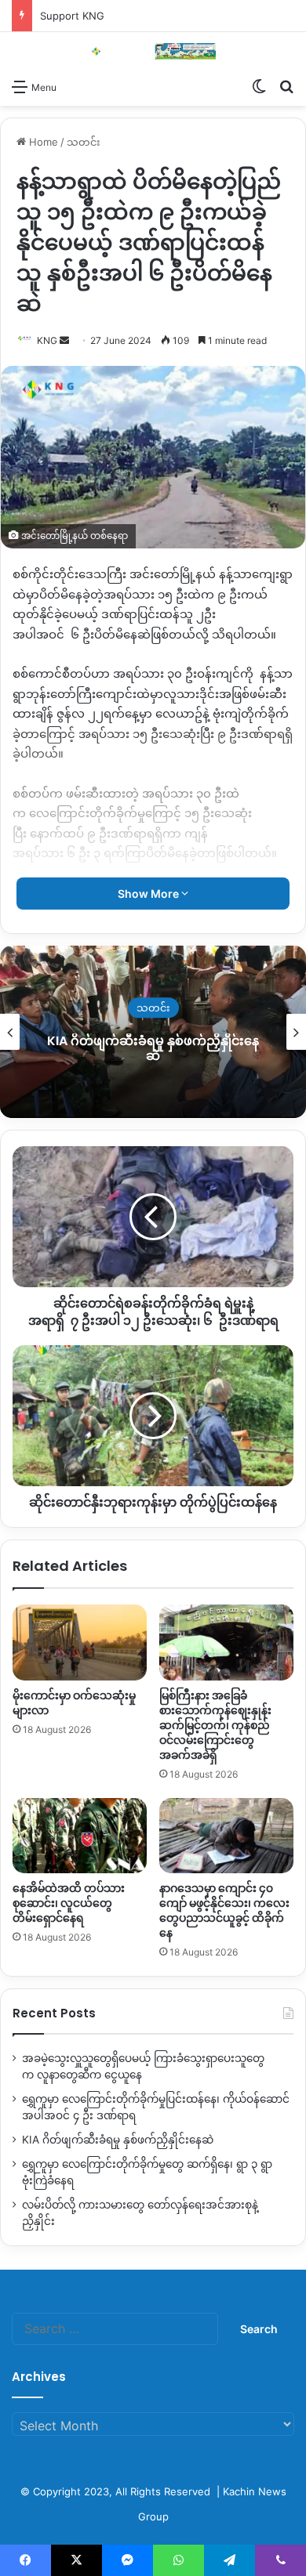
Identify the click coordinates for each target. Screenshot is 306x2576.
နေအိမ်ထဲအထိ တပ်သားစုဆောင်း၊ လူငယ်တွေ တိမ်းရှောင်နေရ (69, 1903)
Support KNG (72, 16)
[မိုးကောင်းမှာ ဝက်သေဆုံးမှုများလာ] (80, 1642)
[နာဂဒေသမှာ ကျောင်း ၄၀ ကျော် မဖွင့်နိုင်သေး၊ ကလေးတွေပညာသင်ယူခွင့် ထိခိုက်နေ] (226, 1836)
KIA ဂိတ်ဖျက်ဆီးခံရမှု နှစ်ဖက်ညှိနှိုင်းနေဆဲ (118, 2140)
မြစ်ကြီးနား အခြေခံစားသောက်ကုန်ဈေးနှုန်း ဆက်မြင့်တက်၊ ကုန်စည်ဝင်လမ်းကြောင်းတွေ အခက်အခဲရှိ (215, 1725)
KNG (47, 340)
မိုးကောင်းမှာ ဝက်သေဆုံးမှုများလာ (74, 1703)
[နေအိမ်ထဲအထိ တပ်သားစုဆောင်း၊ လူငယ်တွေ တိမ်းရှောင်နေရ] (80, 1836)
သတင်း (84, 142)
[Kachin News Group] (153, 51)
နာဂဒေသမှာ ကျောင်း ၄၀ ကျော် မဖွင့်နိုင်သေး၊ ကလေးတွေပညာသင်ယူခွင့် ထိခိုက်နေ (224, 1910)
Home (42, 142)
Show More (149, 894)
